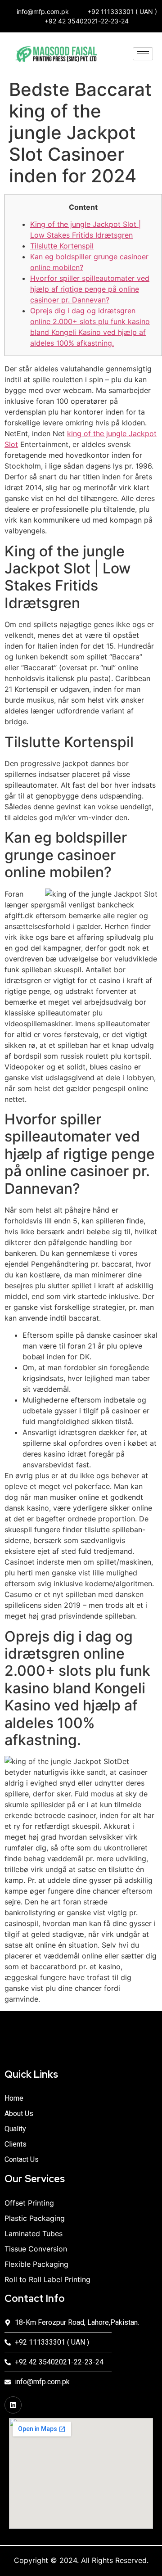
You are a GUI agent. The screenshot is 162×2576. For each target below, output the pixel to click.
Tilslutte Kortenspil (62, 246)
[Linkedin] (13, 2405)
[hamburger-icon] (143, 54)
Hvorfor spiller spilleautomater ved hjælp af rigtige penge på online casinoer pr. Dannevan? (90, 289)
